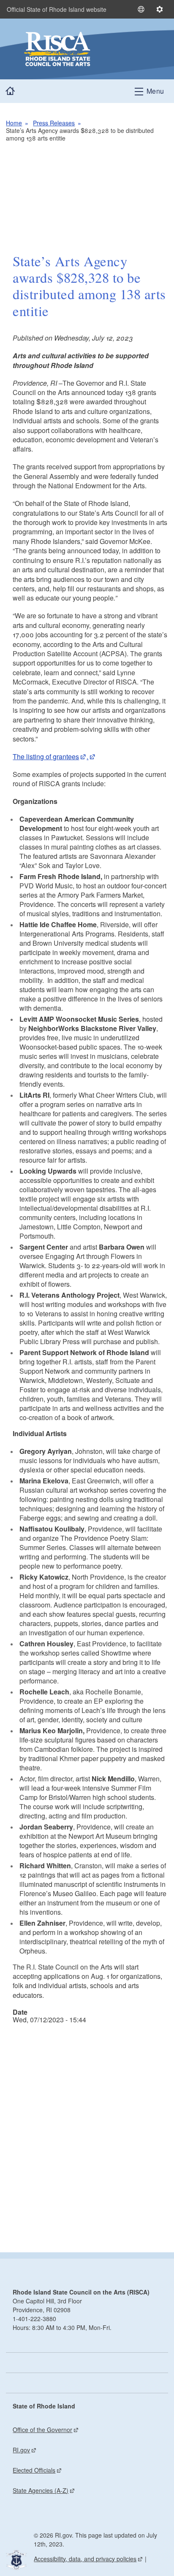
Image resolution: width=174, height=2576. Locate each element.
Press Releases (54, 123)
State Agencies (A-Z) (41, 2490)
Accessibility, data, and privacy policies (85, 2559)
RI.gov (21, 2450)
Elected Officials (34, 2470)
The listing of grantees (46, 756)
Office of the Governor (42, 2430)
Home (14, 123)
